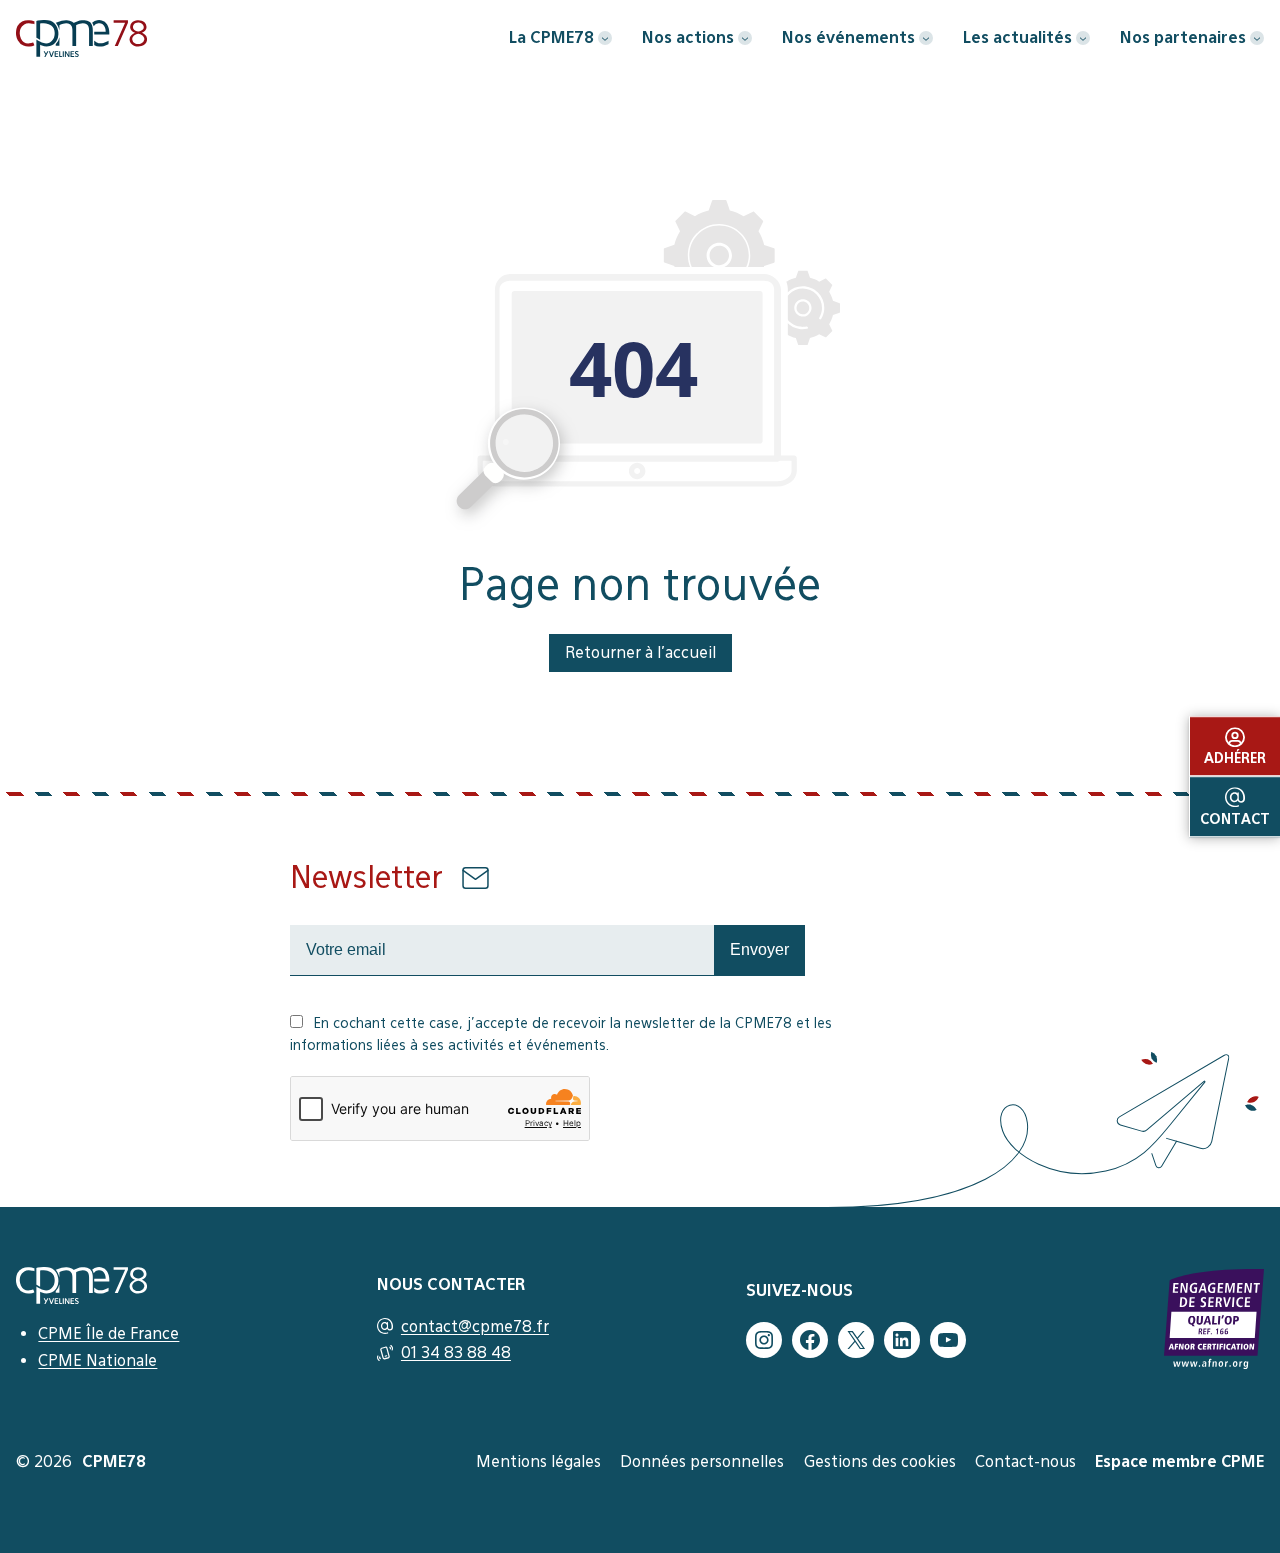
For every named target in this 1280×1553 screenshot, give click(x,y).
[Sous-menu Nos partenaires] (1257, 38)
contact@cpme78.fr (475, 1326)
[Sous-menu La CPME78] (605, 38)
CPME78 (114, 1461)
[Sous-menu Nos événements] (926, 38)
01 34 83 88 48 (456, 1352)
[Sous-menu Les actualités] (1083, 38)
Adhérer (1235, 759)
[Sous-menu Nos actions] (745, 38)
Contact (1235, 819)
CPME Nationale (97, 1360)
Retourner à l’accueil (640, 652)
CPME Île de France (108, 1333)
